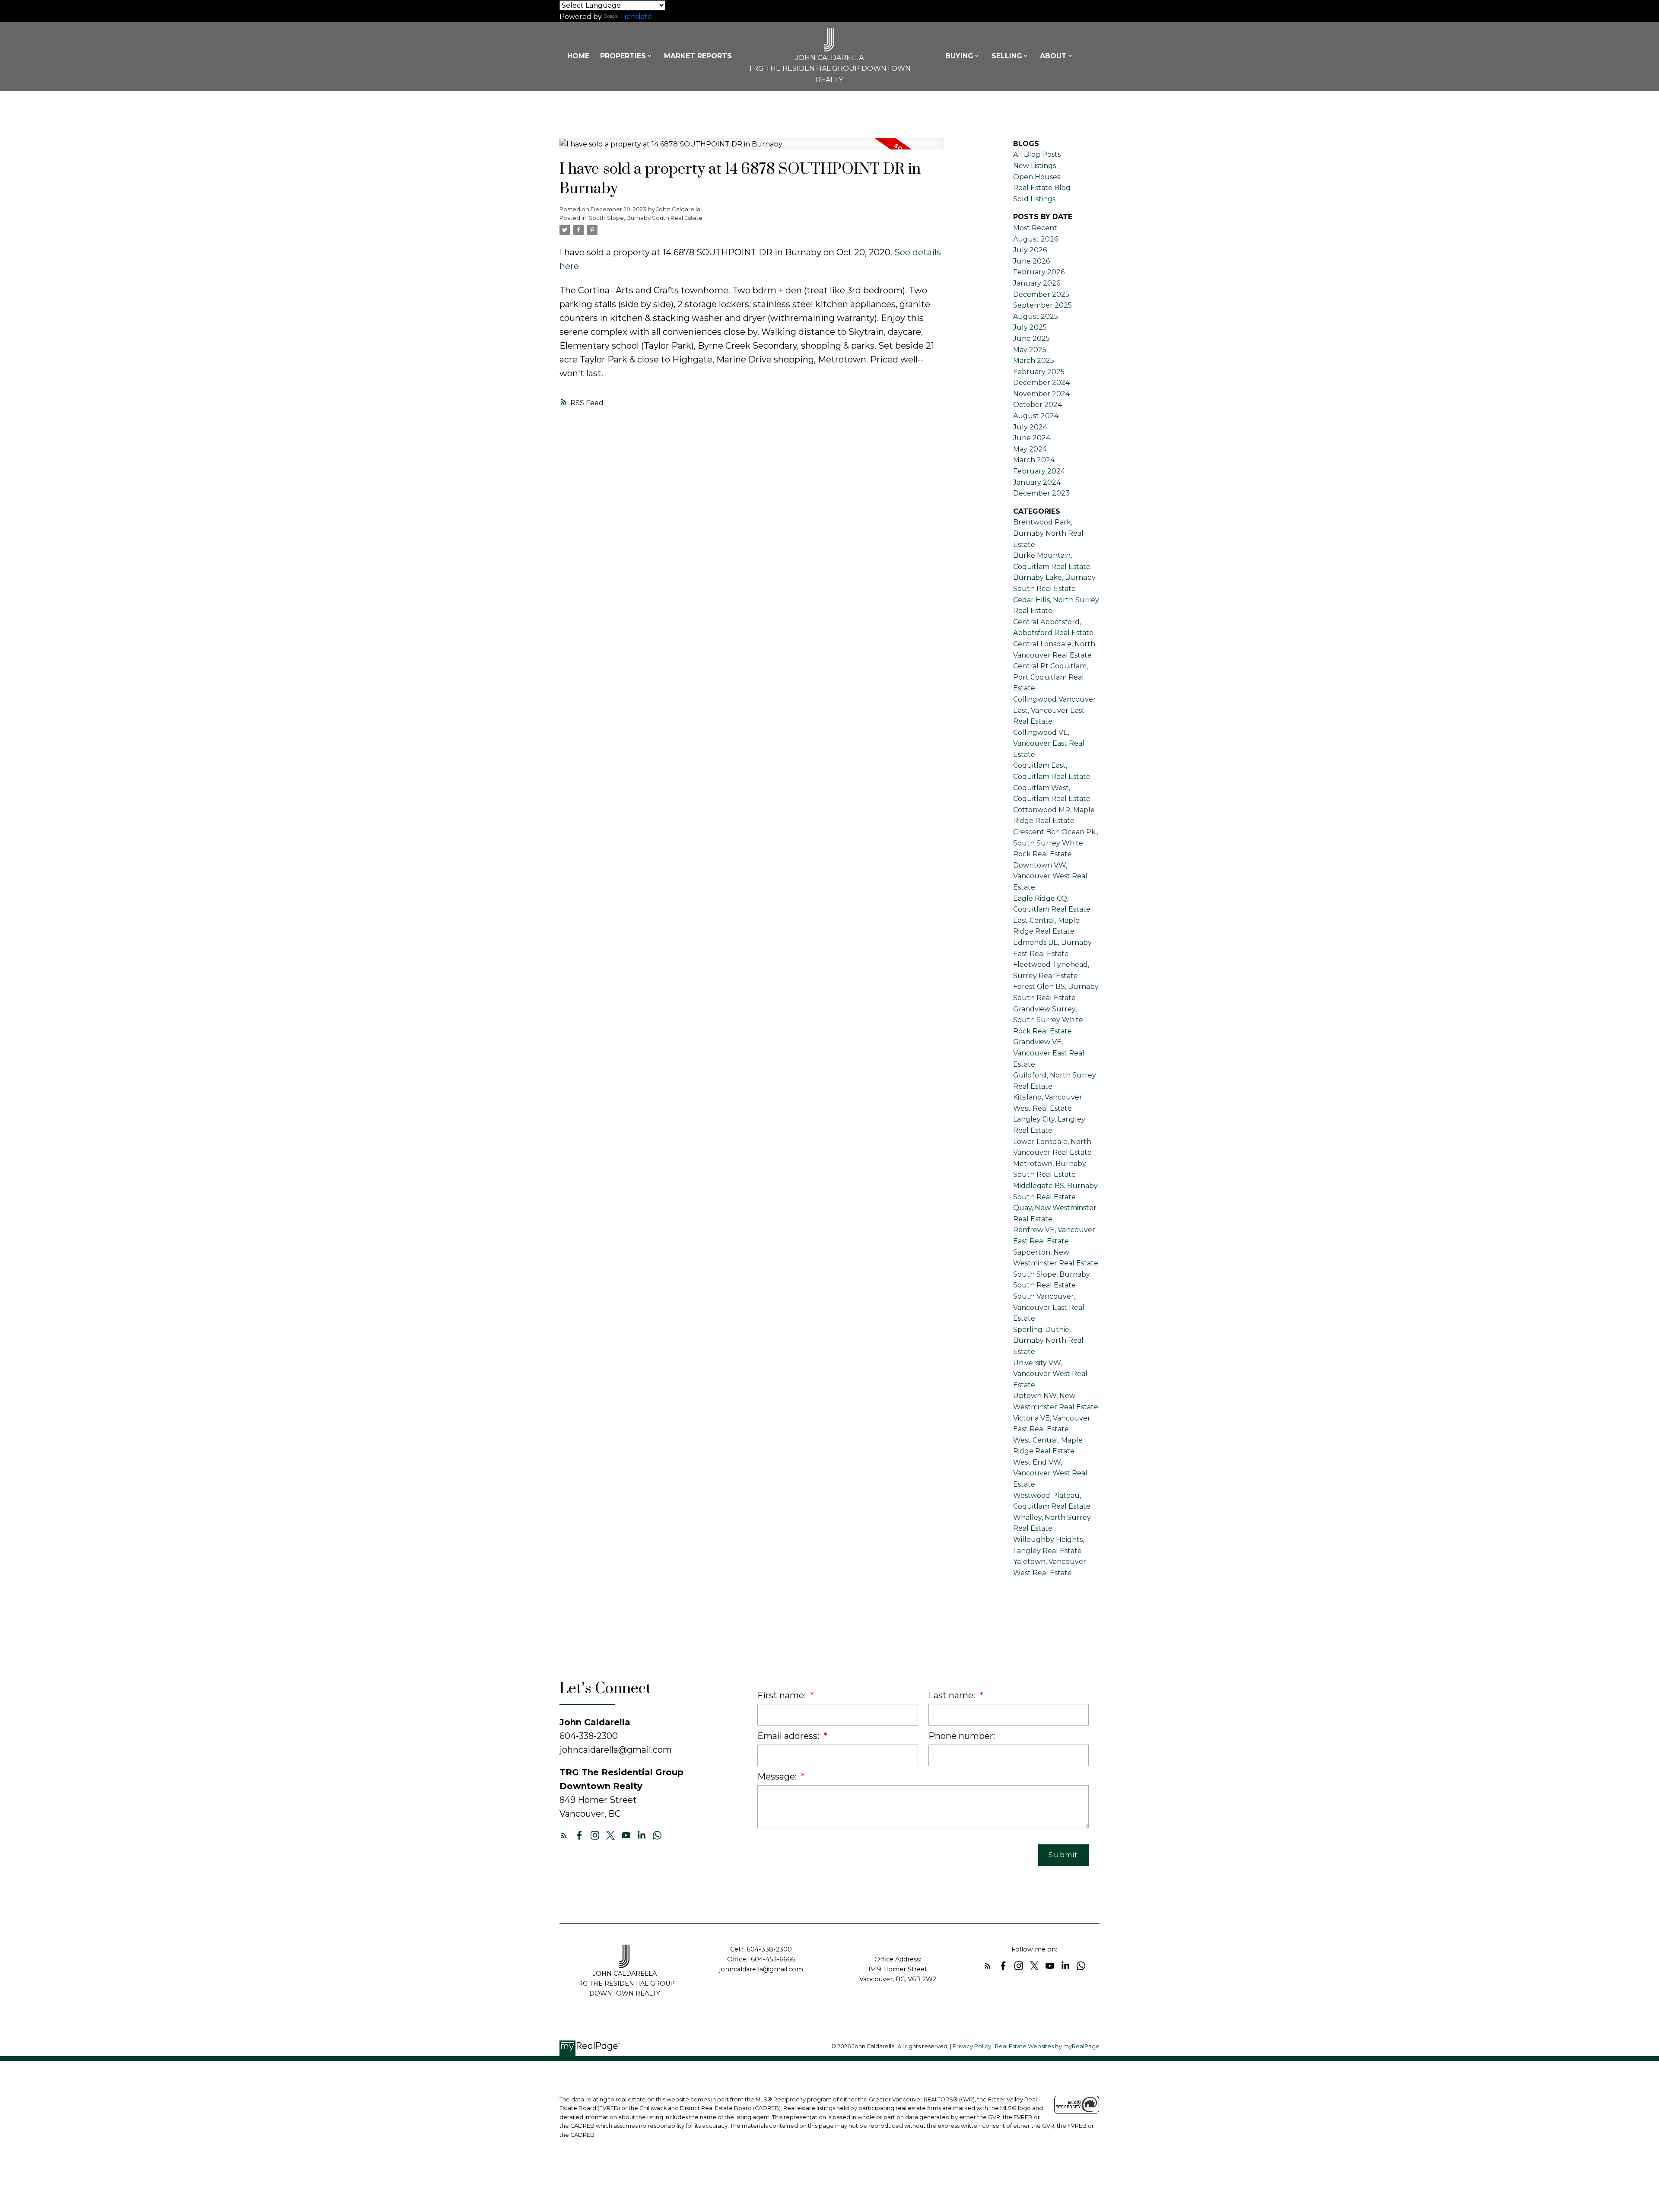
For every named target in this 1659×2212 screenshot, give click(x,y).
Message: (778, 1777)
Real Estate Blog (1042, 188)
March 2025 (1034, 361)
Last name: (953, 1695)
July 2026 (1030, 250)
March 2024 (1034, 460)
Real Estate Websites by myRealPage (1047, 2046)
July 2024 (1030, 427)
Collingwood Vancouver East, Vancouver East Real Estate (1055, 710)
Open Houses (1037, 177)
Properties (623, 56)
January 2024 (1037, 482)
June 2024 (1032, 438)
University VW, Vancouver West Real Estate (1050, 1374)
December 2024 (1041, 383)
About (1053, 56)
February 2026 (1039, 272)
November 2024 (1041, 394)
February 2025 (1039, 372)
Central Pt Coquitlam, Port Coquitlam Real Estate (1050, 677)
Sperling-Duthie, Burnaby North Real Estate (1048, 1341)
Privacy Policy (972, 2046)
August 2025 (1036, 316)
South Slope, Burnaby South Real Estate (645, 218)
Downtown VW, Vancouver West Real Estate (1050, 876)
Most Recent (1035, 228)
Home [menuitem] (578, 56)
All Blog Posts (1037, 154)
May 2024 (1030, 449)
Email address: (789, 1736)
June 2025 (1031, 338)
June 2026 (1031, 261)
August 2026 (1036, 239)
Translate (636, 17)
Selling (1007, 56)
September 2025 (1042, 305)
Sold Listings (1034, 199)
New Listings (1034, 166)
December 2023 (1041, 493)
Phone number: (962, 1736)
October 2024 (1038, 405)
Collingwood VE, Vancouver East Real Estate (1049, 744)
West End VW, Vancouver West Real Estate (1050, 1473)
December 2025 (1041, 294)
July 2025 (1030, 327)
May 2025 (1030, 350)
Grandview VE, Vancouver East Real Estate (1049, 1053)
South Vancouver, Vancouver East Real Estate (1049, 1307)
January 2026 (1037, 283)
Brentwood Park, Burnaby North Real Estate (1048, 533)
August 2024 (1036, 416)
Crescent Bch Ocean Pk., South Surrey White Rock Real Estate (1056, 843)
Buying (959, 56)
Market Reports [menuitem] (698, 56)
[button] (564, 1835)
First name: (783, 1695)
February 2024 (1039, 471)
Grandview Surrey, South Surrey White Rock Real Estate (1048, 1020)
